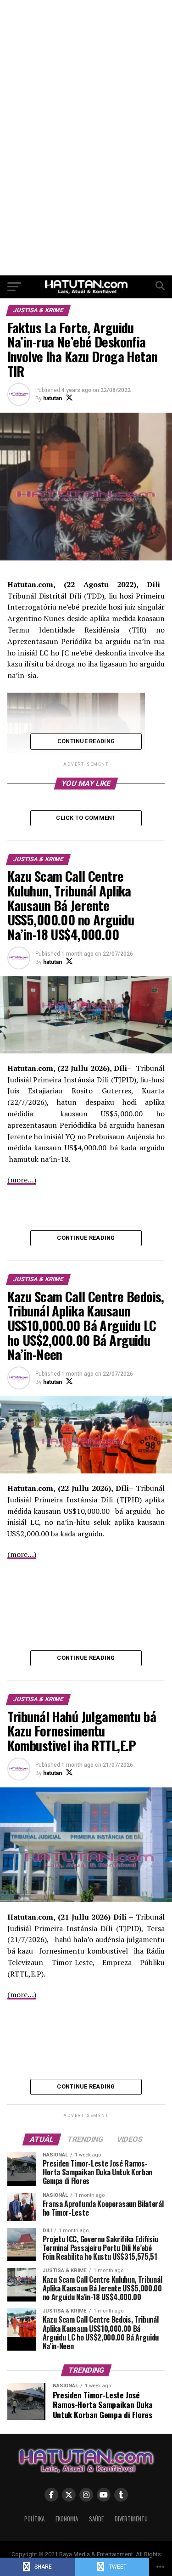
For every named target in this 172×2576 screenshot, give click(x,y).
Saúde (96, 2519)
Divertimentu (131, 2519)
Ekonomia (67, 2519)
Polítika (34, 2519)
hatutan (53, 398)
